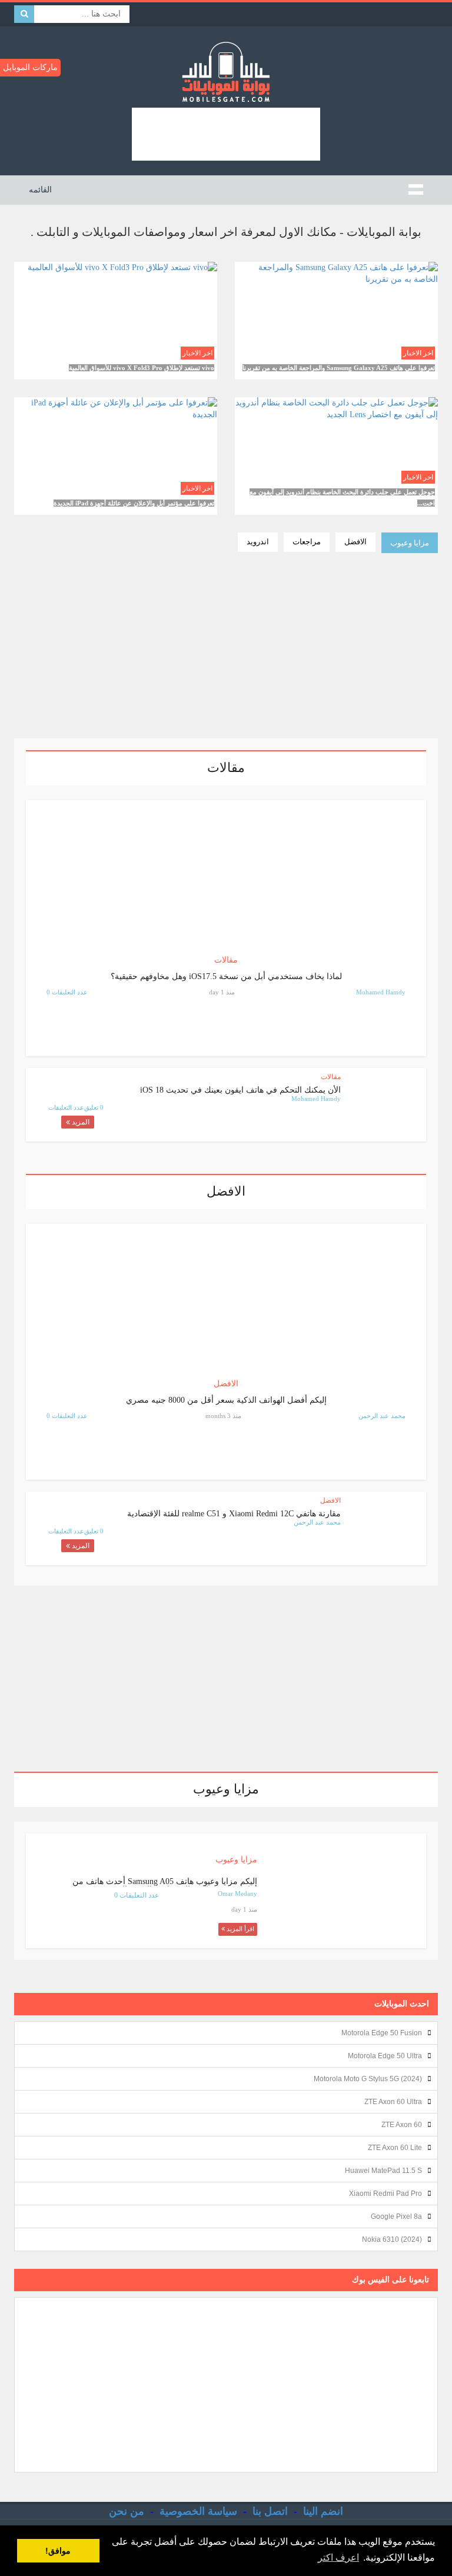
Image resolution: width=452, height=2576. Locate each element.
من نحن (127, 2511)
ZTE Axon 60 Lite (395, 2148)
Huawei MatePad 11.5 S (383, 2171)
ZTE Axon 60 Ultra (393, 2102)
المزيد (80, 1122)
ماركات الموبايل (30, 67)
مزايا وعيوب (410, 543)
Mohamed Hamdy (381, 992)
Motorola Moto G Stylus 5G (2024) (368, 2079)
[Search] (24, 14)
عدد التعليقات (66, 1107)
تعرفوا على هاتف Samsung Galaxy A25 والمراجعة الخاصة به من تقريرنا (339, 368)
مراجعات (307, 542)
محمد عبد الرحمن (382, 1416)
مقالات (226, 960)
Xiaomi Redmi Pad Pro (385, 2194)
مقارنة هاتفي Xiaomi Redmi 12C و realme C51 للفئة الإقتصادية (234, 1514)
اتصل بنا (270, 2511)
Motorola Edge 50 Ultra (385, 2056)
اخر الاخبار (418, 353)
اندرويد (258, 542)
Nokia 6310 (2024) (392, 2239)
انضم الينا (323, 2511)
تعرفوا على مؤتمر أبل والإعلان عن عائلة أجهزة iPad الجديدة (134, 503)
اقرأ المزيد (337, 349)
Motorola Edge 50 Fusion (382, 2033)
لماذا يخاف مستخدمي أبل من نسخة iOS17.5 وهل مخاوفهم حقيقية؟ (226, 976)
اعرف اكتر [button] (338, 2557)
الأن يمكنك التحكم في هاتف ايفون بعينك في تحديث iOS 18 (240, 1090)
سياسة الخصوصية (198, 2511)
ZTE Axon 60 (402, 2125)
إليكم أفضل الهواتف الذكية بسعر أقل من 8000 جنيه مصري (226, 1400)
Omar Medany (237, 1893)
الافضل (355, 542)
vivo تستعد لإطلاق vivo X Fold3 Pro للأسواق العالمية (142, 368)
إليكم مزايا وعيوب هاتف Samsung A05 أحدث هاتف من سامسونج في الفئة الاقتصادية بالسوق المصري (165, 1886)
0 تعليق (94, 1107)
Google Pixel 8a (396, 2216)
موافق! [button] (58, 2551)
